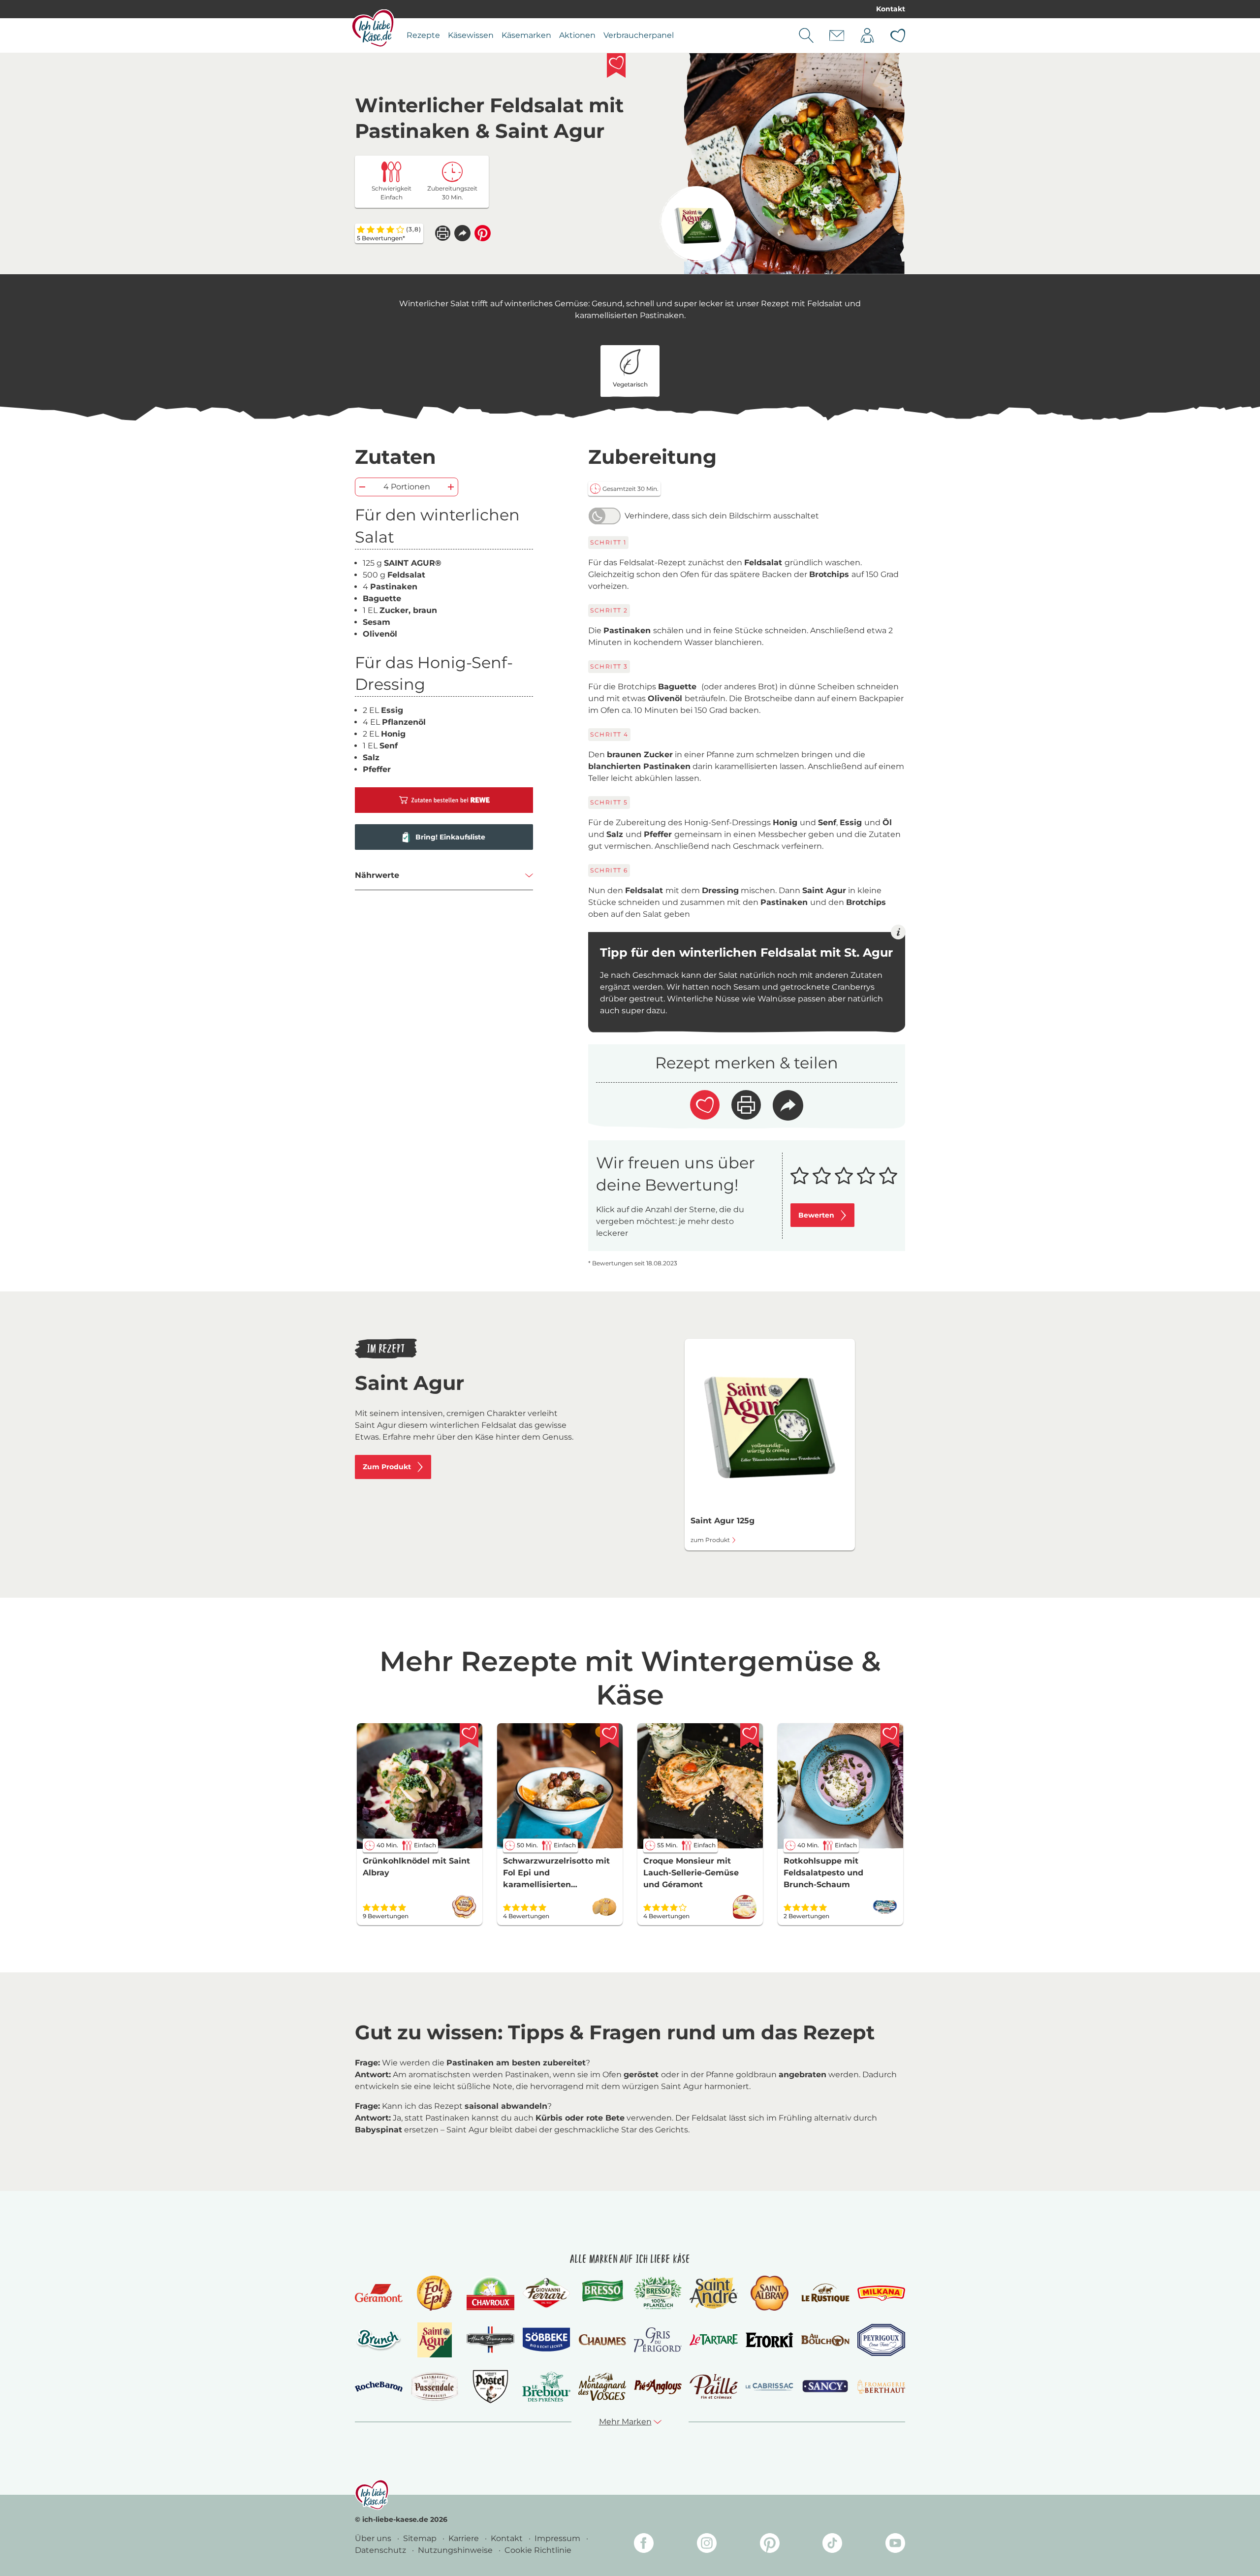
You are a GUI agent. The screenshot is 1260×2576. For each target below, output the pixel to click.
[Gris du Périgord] (658, 2340)
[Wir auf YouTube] (895, 2545)
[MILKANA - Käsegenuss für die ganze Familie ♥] (881, 2293)
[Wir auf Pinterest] (770, 2545)
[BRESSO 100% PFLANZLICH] (658, 2293)
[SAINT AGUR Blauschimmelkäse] (435, 2340)
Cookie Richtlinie (538, 2550)
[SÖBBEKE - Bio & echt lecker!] (546, 2340)
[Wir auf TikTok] (832, 2545)
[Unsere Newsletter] (837, 35)
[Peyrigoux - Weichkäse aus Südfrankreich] (881, 2340)
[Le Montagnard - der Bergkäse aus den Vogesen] (602, 2387)
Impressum (558, 2538)
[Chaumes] (602, 2340)
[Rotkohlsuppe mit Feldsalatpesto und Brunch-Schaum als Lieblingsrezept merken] (890, 1736)
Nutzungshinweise (456, 2550)
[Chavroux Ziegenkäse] (490, 2293)
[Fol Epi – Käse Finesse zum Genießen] (435, 2293)
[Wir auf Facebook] (644, 2545)
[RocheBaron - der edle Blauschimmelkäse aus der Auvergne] (379, 2387)
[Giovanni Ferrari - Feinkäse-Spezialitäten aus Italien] (546, 2293)
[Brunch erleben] (379, 2340)
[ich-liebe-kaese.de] (372, 2495)
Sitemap (421, 2538)
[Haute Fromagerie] (490, 2340)
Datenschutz (381, 2550)
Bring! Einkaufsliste (450, 837)
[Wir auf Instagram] (707, 2545)
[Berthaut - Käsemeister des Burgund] (881, 2386)
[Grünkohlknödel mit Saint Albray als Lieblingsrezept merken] (469, 1736)
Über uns (374, 2538)
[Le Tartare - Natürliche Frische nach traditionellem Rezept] (713, 2340)
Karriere (465, 2538)
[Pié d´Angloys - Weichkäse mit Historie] (658, 2387)
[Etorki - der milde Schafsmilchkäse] (770, 2340)
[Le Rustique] (825, 2293)
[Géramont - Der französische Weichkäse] (379, 2293)
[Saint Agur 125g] (698, 224)
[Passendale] (434, 2386)
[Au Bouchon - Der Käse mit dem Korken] (825, 2340)
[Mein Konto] (867, 35)
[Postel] (490, 2387)
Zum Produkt (387, 1467)
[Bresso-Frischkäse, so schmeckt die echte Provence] (602, 2293)
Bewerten (816, 1215)
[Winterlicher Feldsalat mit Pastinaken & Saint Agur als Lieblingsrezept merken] (616, 65)
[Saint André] (713, 2293)
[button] (462, 233)
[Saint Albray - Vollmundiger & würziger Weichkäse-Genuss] (770, 2293)
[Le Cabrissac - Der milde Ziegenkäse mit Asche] (770, 2387)
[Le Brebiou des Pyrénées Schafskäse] (546, 2387)
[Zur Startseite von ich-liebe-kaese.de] (373, 28)
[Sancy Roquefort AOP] (825, 2386)
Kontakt (891, 9)
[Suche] (806, 35)
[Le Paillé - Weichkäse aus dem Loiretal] (713, 2386)
